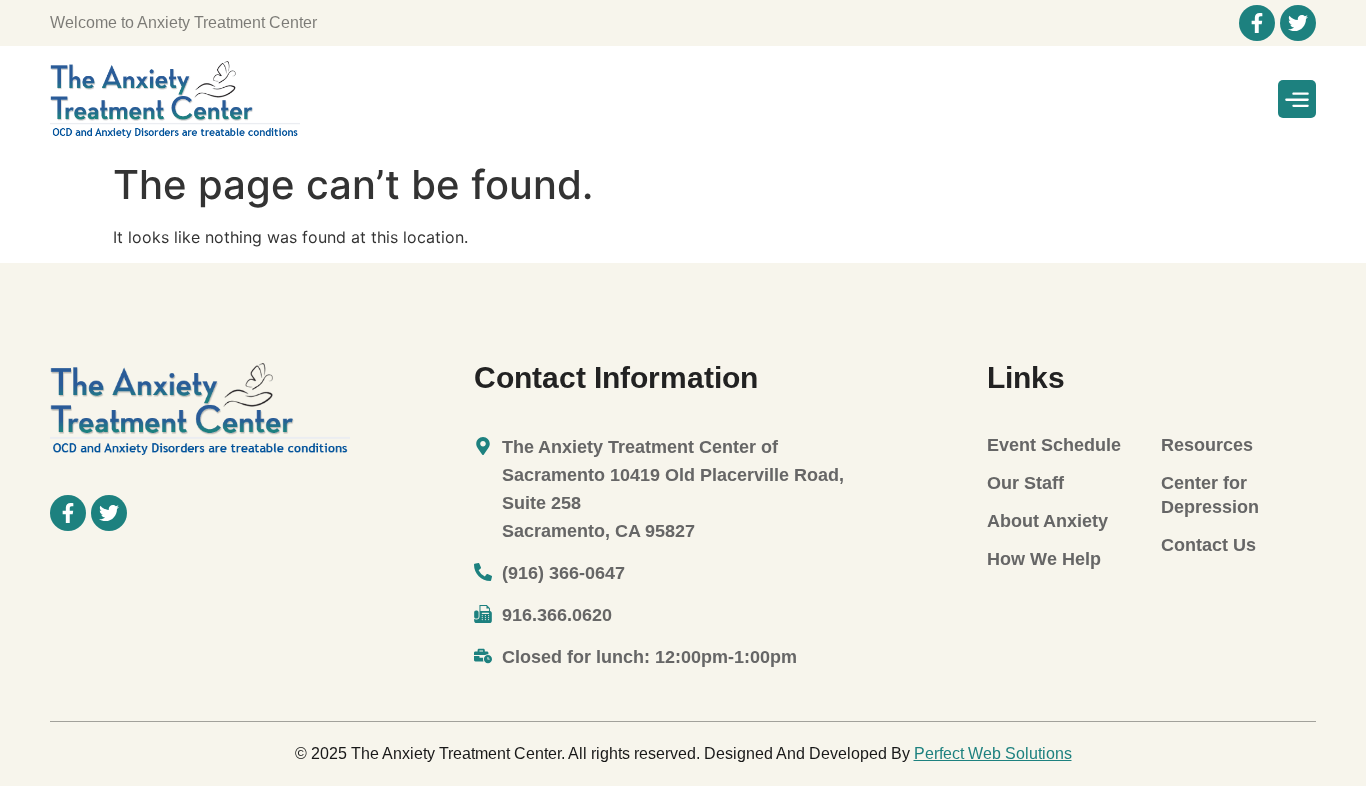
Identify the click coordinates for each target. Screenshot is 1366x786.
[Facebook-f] (1257, 23)
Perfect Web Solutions (993, 753)
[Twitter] (1298, 23)
